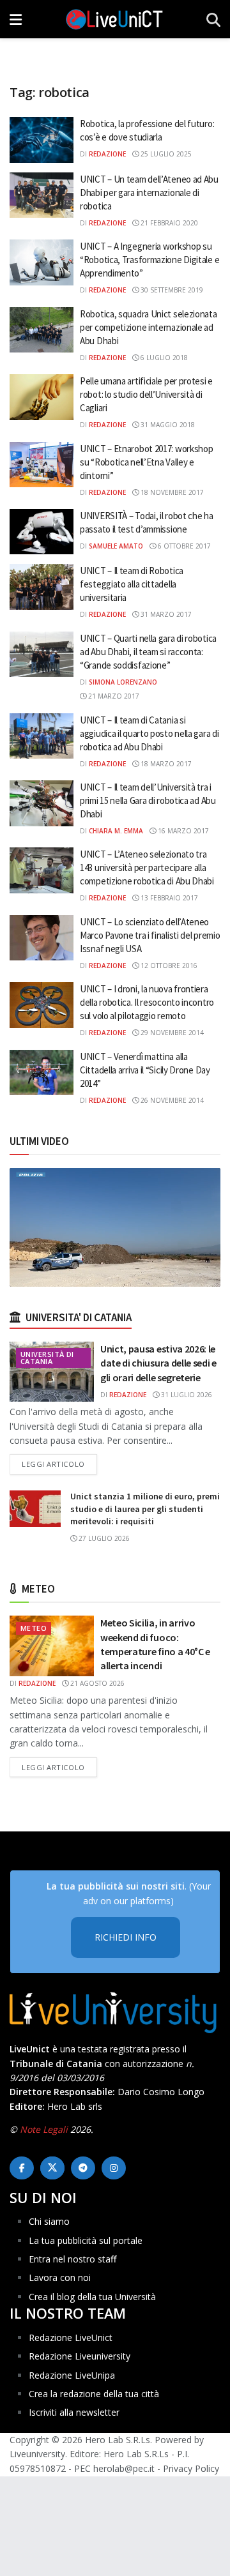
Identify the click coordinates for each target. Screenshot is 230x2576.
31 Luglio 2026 (186, 1395)
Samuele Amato (116, 546)
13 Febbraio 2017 (168, 898)
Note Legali (44, 2129)
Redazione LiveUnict (71, 2337)
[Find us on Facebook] (22, 2168)
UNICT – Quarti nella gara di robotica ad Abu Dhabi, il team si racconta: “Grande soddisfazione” (148, 652)
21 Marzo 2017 (113, 696)
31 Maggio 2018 (167, 425)
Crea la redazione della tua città (94, 2394)
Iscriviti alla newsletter (74, 2412)
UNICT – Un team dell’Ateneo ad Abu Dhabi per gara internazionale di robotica (149, 193)
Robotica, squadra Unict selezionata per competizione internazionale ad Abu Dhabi (149, 327)
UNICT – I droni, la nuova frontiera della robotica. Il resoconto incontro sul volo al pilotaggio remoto (147, 1002)
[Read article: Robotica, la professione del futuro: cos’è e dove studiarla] (42, 140)
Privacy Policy (191, 2468)
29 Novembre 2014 (171, 1033)
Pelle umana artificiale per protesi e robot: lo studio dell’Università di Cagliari (146, 394)
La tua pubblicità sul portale (86, 2240)
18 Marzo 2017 (165, 764)
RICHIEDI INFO (126, 1937)
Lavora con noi (60, 2277)
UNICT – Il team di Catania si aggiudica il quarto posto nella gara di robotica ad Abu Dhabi (149, 733)
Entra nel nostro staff (73, 2259)
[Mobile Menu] (16, 19)
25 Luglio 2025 (165, 154)
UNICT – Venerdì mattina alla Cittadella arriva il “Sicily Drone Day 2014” (145, 1070)
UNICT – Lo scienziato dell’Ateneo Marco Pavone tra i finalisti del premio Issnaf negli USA (150, 935)
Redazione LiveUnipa (72, 2375)
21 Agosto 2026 (96, 1683)
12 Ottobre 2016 (168, 966)
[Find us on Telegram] (83, 2168)
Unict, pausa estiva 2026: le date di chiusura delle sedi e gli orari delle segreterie (158, 1363)
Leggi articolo (59, 1464)
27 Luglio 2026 (103, 1538)
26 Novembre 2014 (171, 1100)
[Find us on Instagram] (114, 2168)
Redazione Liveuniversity (80, 2356)
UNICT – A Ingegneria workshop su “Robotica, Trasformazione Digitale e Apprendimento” (149, 260)
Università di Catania (47, 1358)
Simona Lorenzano (123, 682)
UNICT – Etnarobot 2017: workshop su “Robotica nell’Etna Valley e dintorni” (146, 462)
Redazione (107, 154)
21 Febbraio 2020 (168, 223)
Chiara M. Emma (116, 831)
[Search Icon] (213, 19)
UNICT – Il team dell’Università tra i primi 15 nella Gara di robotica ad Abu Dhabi (148, 800)
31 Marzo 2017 (165, 614)
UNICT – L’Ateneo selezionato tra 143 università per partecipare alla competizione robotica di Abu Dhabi (147, 868)
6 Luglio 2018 (163, 358)
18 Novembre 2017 (171, 492)
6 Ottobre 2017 (183, 546)
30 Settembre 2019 (171, 290)
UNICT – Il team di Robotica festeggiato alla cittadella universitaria (132, 584)
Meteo (34, 1628)
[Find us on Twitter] (52, 2168)
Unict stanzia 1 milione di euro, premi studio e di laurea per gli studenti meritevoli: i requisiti (145, 1509)
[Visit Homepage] (114, 19)
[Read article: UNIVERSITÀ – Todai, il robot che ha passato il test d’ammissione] (42, 532)
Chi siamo (49, 2221)
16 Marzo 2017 (182, 831)
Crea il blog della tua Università (92, 2297)
